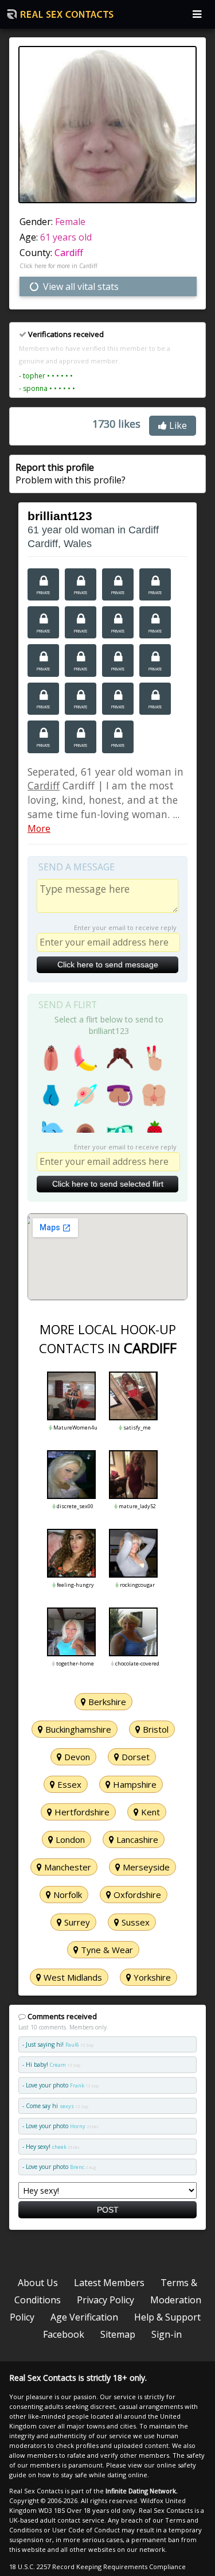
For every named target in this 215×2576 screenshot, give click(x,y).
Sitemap (118, 2334)
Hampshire (134, 1784)
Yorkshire (151, 1977)
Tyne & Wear (106, 1950)
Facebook (64, 2334)
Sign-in (167, 2334)
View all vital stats (80, 286)
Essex (68, 1784)
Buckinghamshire (77, 1729)
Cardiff (69, 253)
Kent (149, 1812)
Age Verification (84, 2317)
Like (177, 425)
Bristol (155, 1729)
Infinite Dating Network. (142, 2491)
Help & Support (167, 2317)
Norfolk (67, 1895)
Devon (76, 1757)
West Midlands (72, 1977)
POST (108, 2210)
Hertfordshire (81, 1812)
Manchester (67, 1867)
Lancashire (136, 1839)
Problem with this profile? (71, 474)
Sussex (134, 1922)
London (69, 1839)
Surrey (76, 1922)
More (39, 828)
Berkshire (106, 1702)
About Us (38, 2283)
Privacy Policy (105, 2300)
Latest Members (109, 2283)
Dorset (134, 1757)
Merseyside (145, 1867)
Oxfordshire (136, 1895)
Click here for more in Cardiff (58, 266)
